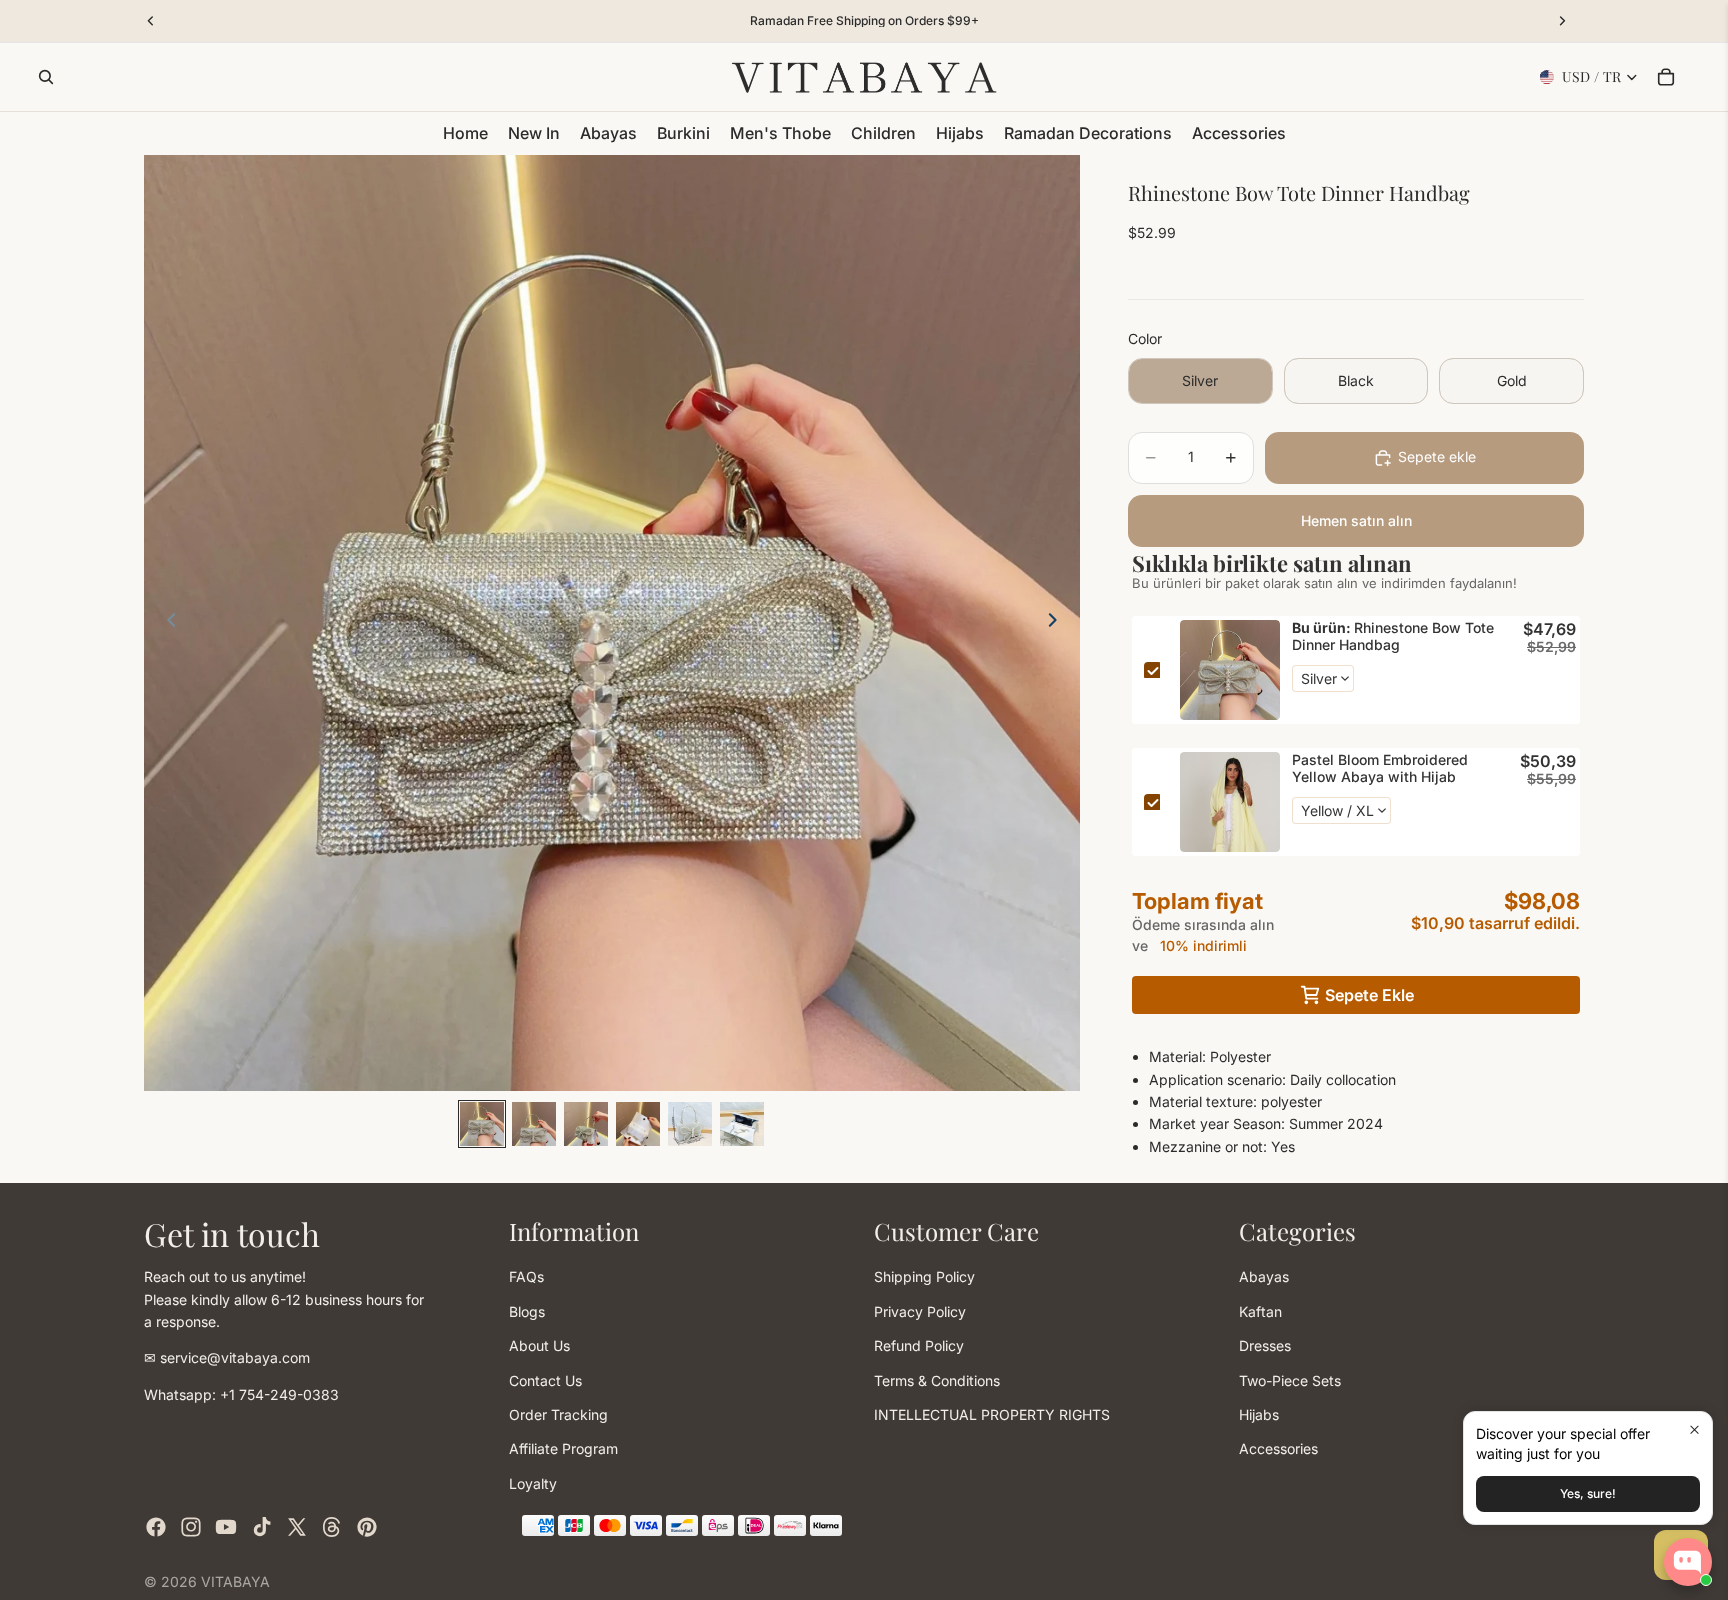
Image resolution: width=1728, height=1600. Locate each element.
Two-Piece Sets (1290, 1379)
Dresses (1265, 1345)
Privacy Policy (920, 1310)
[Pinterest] (367, 1527)
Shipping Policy (924, 1276)
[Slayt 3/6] (586, 1124)
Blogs (527, 1310)
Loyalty (533, 1482)
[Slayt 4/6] (638, 1124)
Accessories (1278, 1448)
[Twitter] (297, 1527)
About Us (539, 1345)
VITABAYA (235, 1581)
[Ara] (46, 77)
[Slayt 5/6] (690, 1124)
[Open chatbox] (1688, 1562)
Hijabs (1259, 1413)
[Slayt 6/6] (742, 1124)
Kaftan (1260, 1310)
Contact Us (545, 1379)
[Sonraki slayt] (1058, 623)
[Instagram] (191, 1527)
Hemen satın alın (1356, 520)
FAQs (526, 1276)
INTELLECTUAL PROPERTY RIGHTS (992, 1413)
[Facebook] (156, 1527)
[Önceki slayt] (166, 623)
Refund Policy (919, 1345)
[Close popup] (1694, 1429)
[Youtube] (226, 1527)
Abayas (1264, 1276)
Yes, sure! (1588, 1493)
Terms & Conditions (937, 1379)
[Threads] (332, 1527)
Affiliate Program (563, 1448)
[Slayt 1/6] (482, 1124)
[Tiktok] (262, 1527)
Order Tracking (558, 1413)
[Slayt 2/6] (534, 1124)
